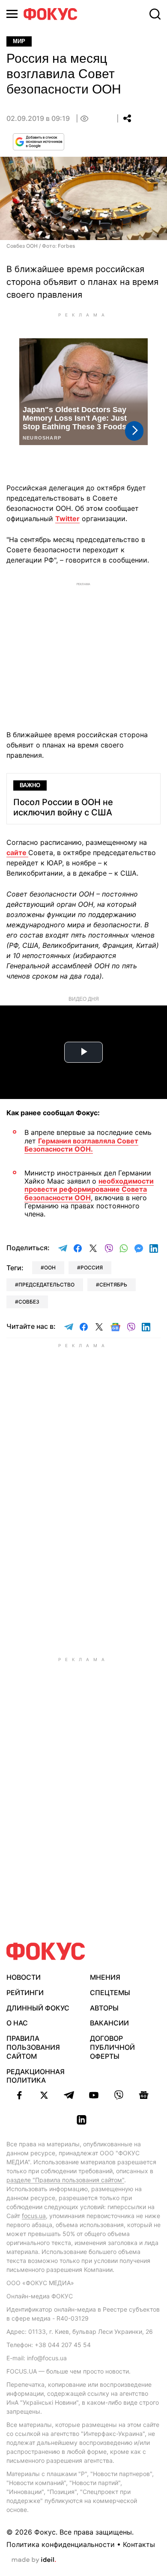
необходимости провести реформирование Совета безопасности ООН (89, 1189)
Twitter (67, 519)
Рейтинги (25, 1993)
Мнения (105, 1977)
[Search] (155, 14)
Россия (92, 1267)
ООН (50, 1267)
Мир (19, 41)
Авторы (104, 2008)
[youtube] (94, 2095)
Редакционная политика (36, 2076)
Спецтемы (110, 1993)
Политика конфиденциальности (61, 2544)
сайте (17, 853)
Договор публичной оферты (112, 2047)
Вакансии (109, 2023)
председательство (46, 1285)
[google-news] (143, 2095)
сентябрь (113, 1285)
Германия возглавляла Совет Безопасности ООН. (81, 1145)
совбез (29, 1302)
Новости (24, 1977)
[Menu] (12, 14)
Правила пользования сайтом (33, 2047)
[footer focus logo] (46, 1951)
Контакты (139, 2544)
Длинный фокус (38, 2008)
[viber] (119, 2095)
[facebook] (19, 2095)
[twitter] (44, 2095)
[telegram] (69, 2095)
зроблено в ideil (34, 2560)
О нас (17, 2023)
